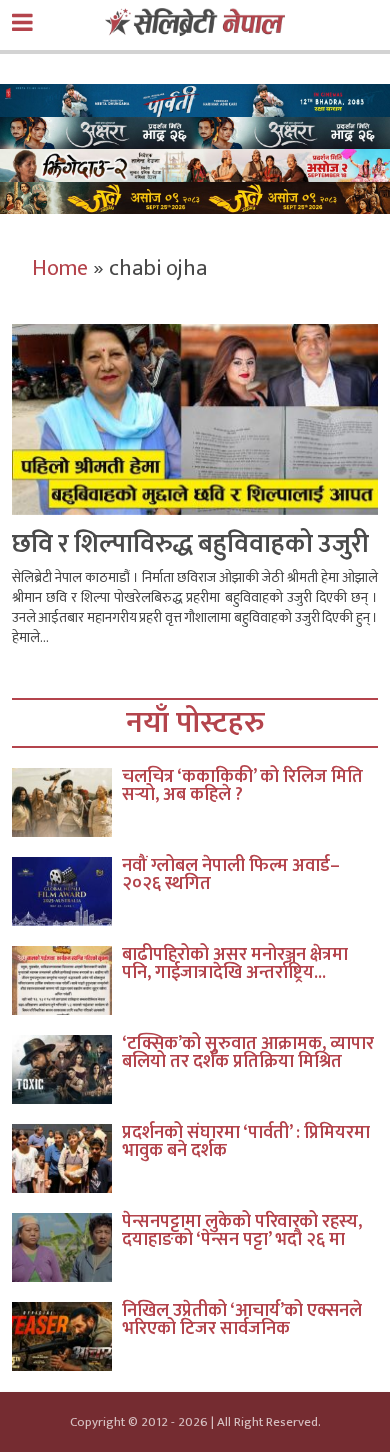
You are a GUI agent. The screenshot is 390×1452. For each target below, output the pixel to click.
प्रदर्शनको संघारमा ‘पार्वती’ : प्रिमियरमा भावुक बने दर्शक (246, 1142)
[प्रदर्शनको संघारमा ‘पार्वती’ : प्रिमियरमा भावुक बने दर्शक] (67, 1158)
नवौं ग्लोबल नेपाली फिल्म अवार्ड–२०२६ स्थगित (231, 875)
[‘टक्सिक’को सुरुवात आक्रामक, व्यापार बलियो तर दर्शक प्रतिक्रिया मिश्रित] (67, 1069)
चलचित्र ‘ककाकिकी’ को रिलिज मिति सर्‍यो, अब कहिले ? (242, 786)
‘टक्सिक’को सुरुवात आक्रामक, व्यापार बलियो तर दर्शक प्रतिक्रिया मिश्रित (248, 1053)
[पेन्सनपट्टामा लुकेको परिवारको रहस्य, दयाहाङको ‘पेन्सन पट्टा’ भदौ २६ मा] (67, 1247)
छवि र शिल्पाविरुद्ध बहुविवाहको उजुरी (190, 544)
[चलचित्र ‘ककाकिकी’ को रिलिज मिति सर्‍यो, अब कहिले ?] (67, 802)
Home (60, 268)
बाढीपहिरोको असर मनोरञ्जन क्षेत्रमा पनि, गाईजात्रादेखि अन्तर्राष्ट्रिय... (235, 964)
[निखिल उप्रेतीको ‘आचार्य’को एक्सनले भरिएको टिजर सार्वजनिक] (67, 1336)
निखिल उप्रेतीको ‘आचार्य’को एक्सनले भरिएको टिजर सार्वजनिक (242, 1320)
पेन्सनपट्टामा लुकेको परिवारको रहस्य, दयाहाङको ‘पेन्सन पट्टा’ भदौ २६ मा (242, 1231)
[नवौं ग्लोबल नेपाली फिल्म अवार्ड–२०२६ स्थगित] (67, 891)
